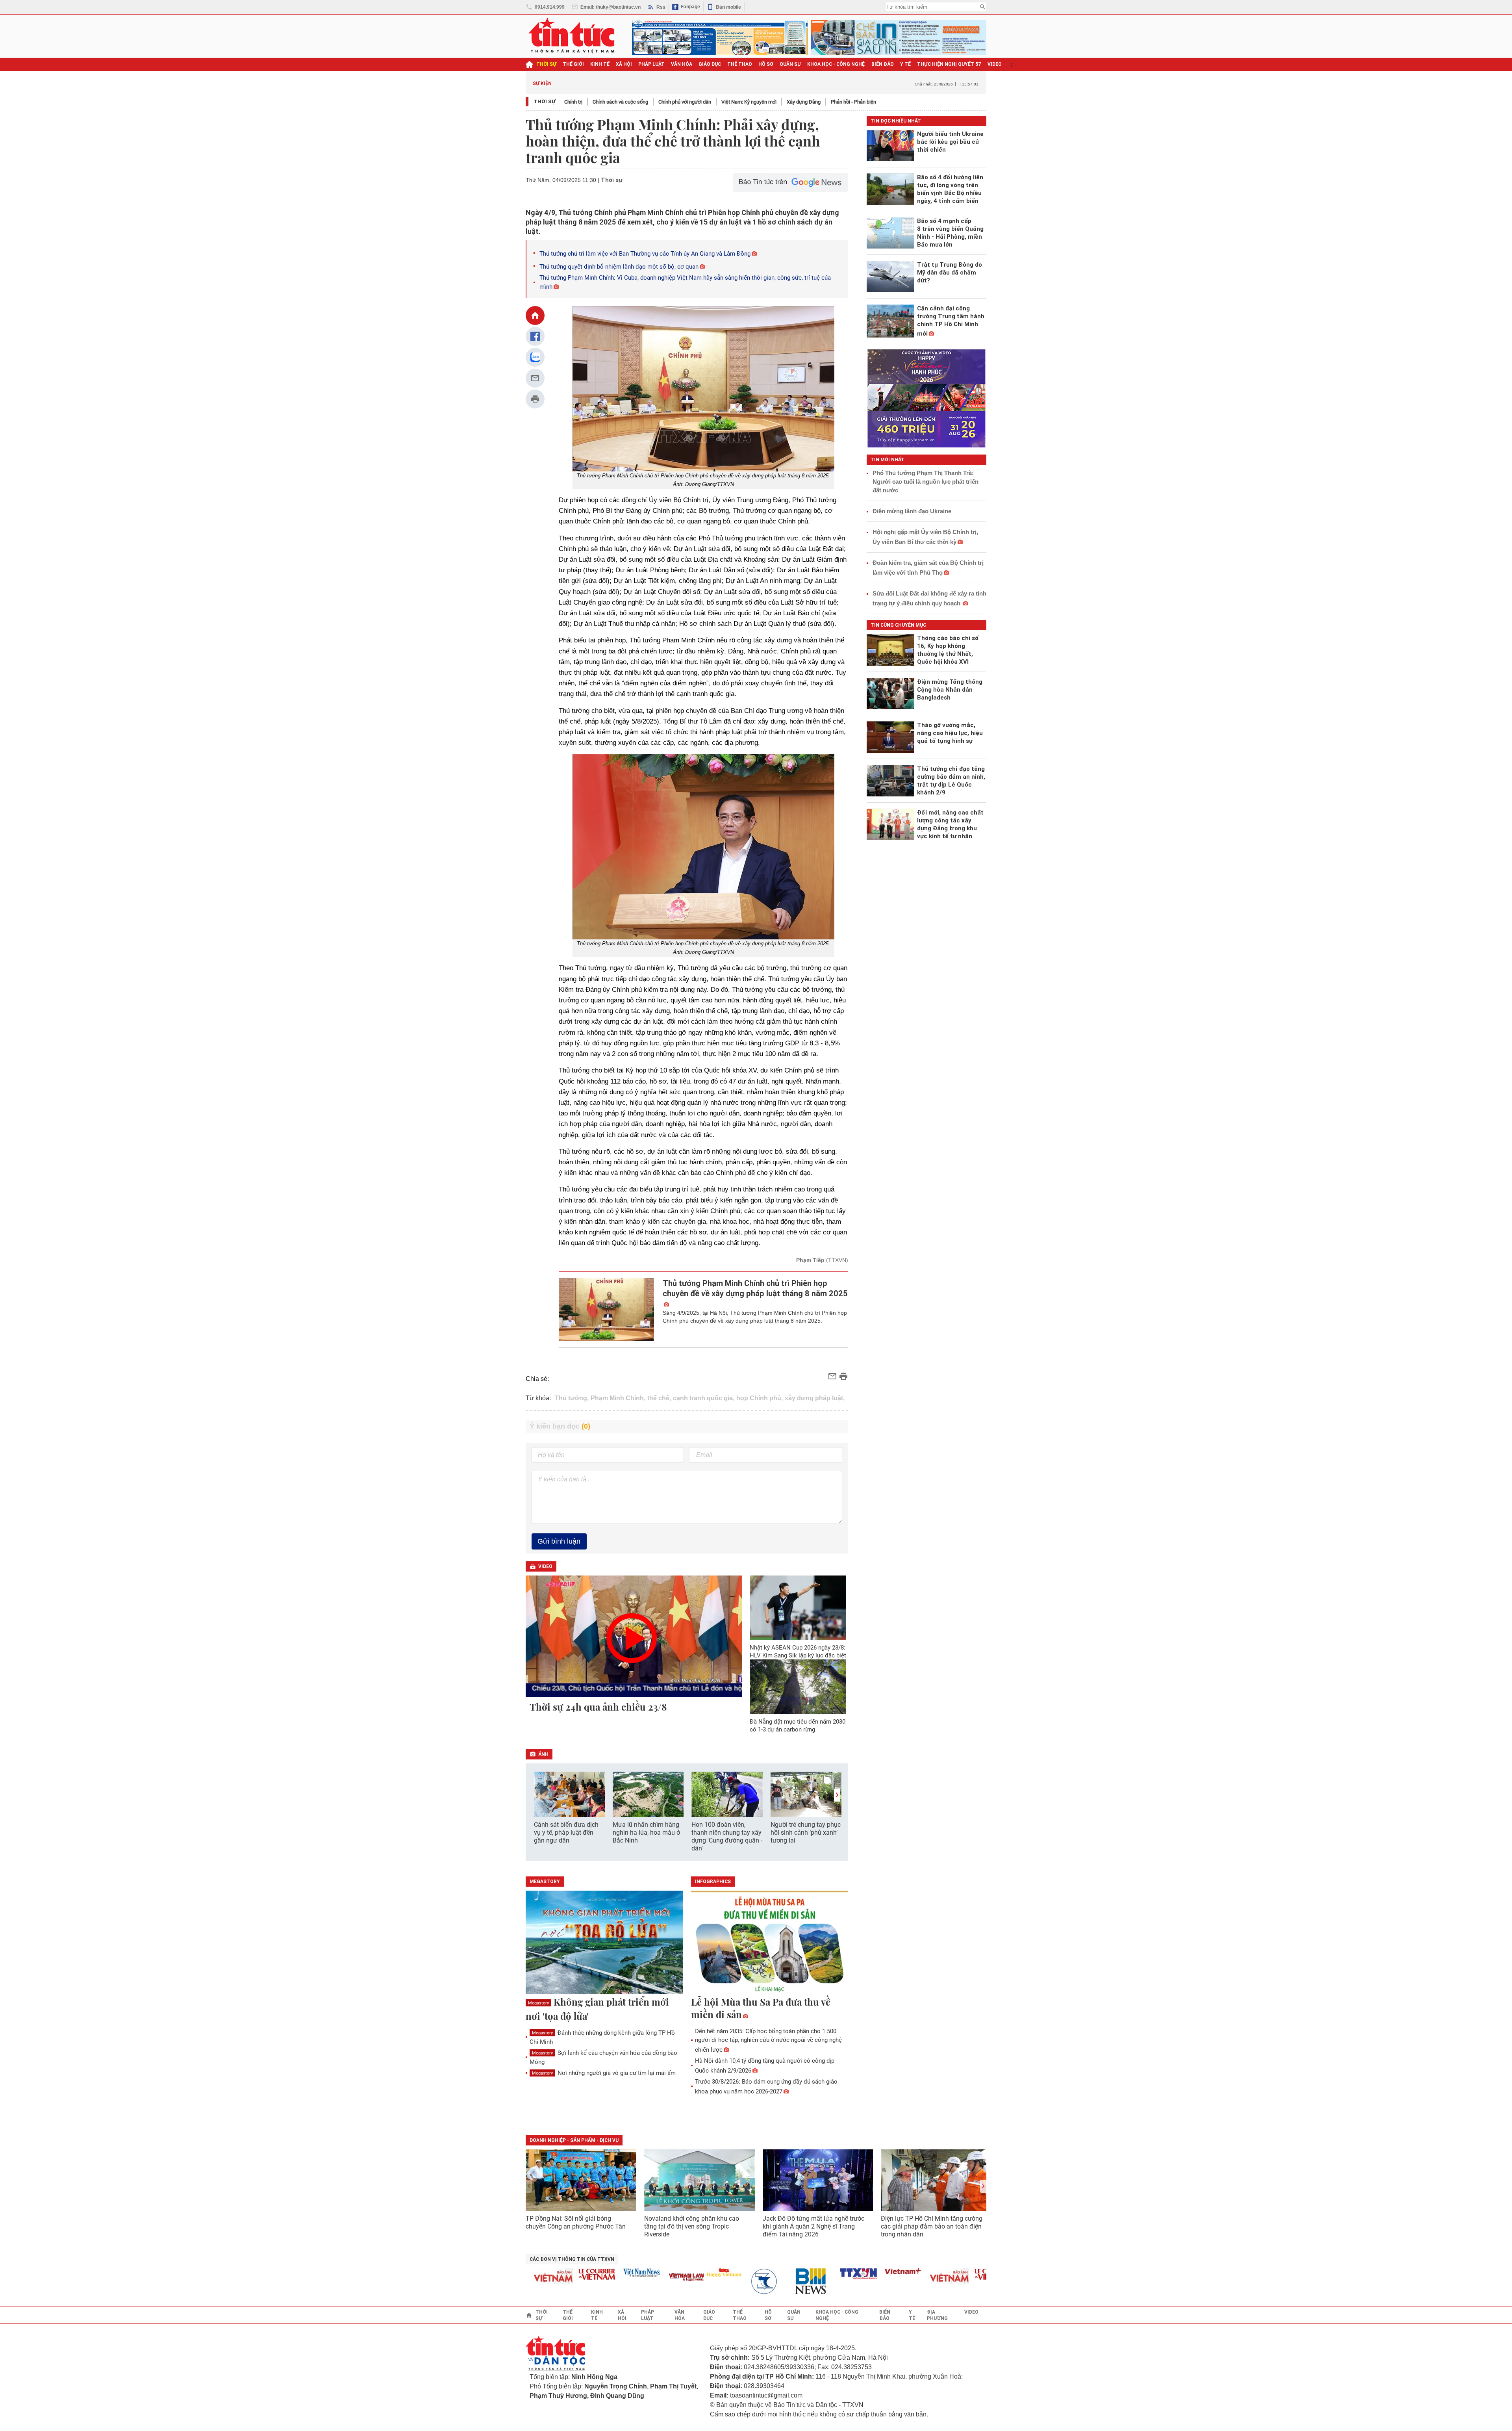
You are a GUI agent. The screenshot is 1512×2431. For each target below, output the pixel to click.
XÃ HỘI (624, 64)
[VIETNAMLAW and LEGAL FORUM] (640, 2278)
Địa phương (937, 2315)
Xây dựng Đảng (804, 102)
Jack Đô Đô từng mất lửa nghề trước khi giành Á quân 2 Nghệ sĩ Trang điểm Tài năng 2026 (813, 2226)
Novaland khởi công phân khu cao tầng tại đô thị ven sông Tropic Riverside (692, 2226)
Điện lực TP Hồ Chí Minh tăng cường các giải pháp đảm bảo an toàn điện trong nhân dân (932, 2226)
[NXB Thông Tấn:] (722, 2282)
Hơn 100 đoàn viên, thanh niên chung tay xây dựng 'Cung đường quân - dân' (727, 1836)
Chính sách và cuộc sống (620, 102)
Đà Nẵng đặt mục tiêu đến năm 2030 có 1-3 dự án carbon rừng (798, 1726)
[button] (837, 1795)
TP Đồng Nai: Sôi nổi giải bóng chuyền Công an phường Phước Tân (576, 2222)
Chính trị (573, 102)
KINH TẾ (600, 64)
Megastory (538, 2003)
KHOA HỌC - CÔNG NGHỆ (836, 64)
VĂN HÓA (682, 64)
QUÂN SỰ (790, 64)
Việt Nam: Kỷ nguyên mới (749, 102)
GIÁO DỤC (710, 64)
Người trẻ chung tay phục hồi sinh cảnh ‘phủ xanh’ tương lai (806, 1833)
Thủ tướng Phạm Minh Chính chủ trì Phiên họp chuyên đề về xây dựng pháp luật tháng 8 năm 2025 (755, 1288)
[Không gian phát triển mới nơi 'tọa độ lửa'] (604, 1943)
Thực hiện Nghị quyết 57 (949, 64)
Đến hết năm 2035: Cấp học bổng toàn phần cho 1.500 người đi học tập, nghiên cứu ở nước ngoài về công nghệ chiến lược (768, 2040)
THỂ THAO (740, 64)
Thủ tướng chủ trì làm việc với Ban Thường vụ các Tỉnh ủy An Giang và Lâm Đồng (645, 254)
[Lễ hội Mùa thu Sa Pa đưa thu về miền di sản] (770, 1943)
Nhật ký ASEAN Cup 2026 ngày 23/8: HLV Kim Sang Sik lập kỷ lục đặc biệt (798, 1652)
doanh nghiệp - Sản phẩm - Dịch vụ (574, 2140)
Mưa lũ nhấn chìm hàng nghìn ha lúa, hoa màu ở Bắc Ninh (646, 1833)
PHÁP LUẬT (651, 64)
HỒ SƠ (766, 64)
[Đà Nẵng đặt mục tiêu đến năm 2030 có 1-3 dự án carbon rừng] (798, 1687)
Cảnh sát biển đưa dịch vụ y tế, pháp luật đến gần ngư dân (566, 1833)
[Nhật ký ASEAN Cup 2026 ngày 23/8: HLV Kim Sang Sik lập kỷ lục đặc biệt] (798, 1608)
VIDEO (995, 64)
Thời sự (546, 64)
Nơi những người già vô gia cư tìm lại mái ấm (604, 2073)
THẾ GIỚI (573, 64)
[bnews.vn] (767, 2282)
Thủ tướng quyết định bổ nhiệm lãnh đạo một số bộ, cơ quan (619, 267)
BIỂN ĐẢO (883, 64)
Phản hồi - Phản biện (853, 102)
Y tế (905, 64)
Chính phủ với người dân (685, 102)
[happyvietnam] (677, 2273)
